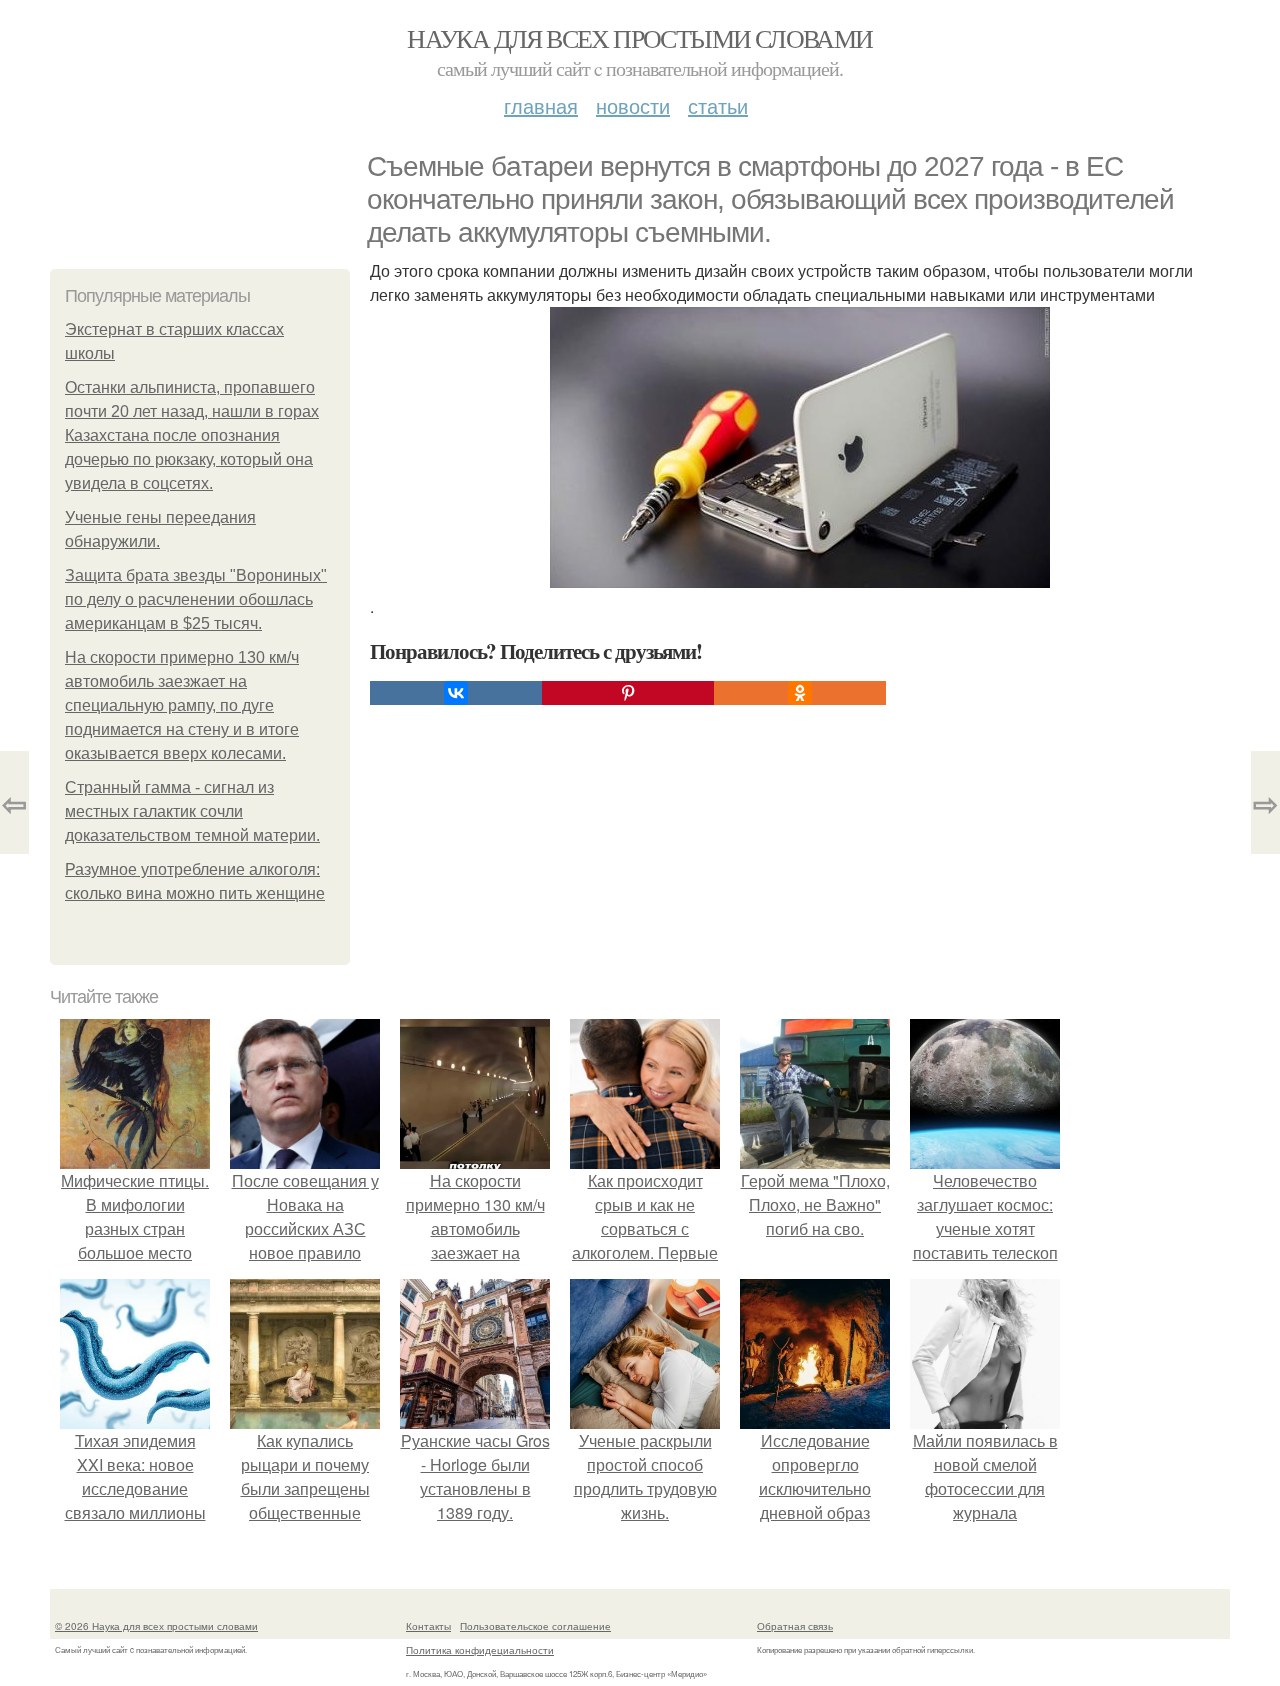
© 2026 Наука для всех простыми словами (156, 1626)
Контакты (428, 1626)
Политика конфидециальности (480, 1650)
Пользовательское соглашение (535, 1626)
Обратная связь (795, 1626)
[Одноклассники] (800, 693)
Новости (633, 105)
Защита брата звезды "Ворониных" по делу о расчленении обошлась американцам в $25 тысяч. (196, 599)
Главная (541, 105)
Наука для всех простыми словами (639, 38)
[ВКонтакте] (456, 693)
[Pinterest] (628, 693)
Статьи (718, 105)
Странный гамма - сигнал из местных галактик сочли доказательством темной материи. (192, 811)
